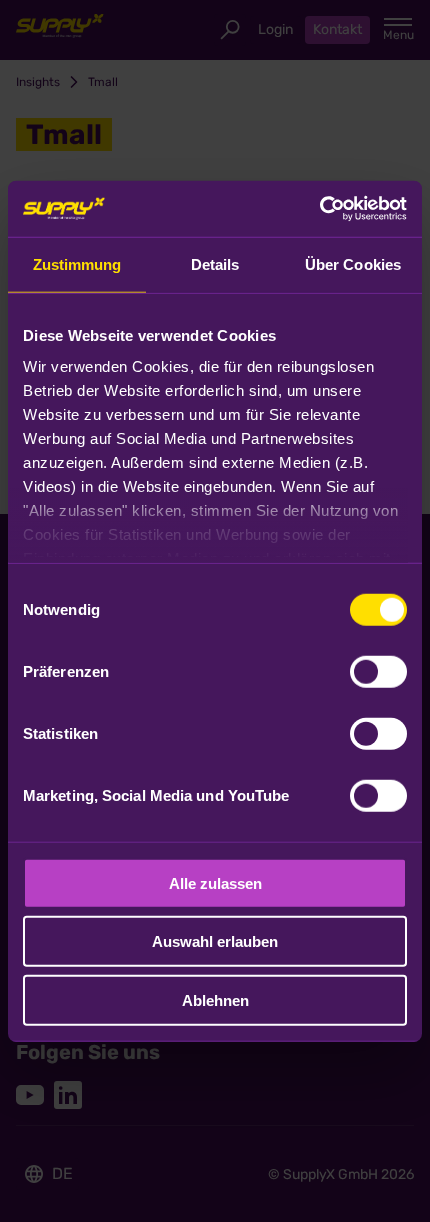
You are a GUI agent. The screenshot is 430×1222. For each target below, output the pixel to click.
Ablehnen (215, 999)
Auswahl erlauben (215, 941)
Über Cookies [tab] (353, 263)
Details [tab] (215, 263)
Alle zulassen (215, 882)
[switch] (378, 671)
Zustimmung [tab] (77, 263)
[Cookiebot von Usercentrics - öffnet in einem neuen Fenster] (319, 209)
